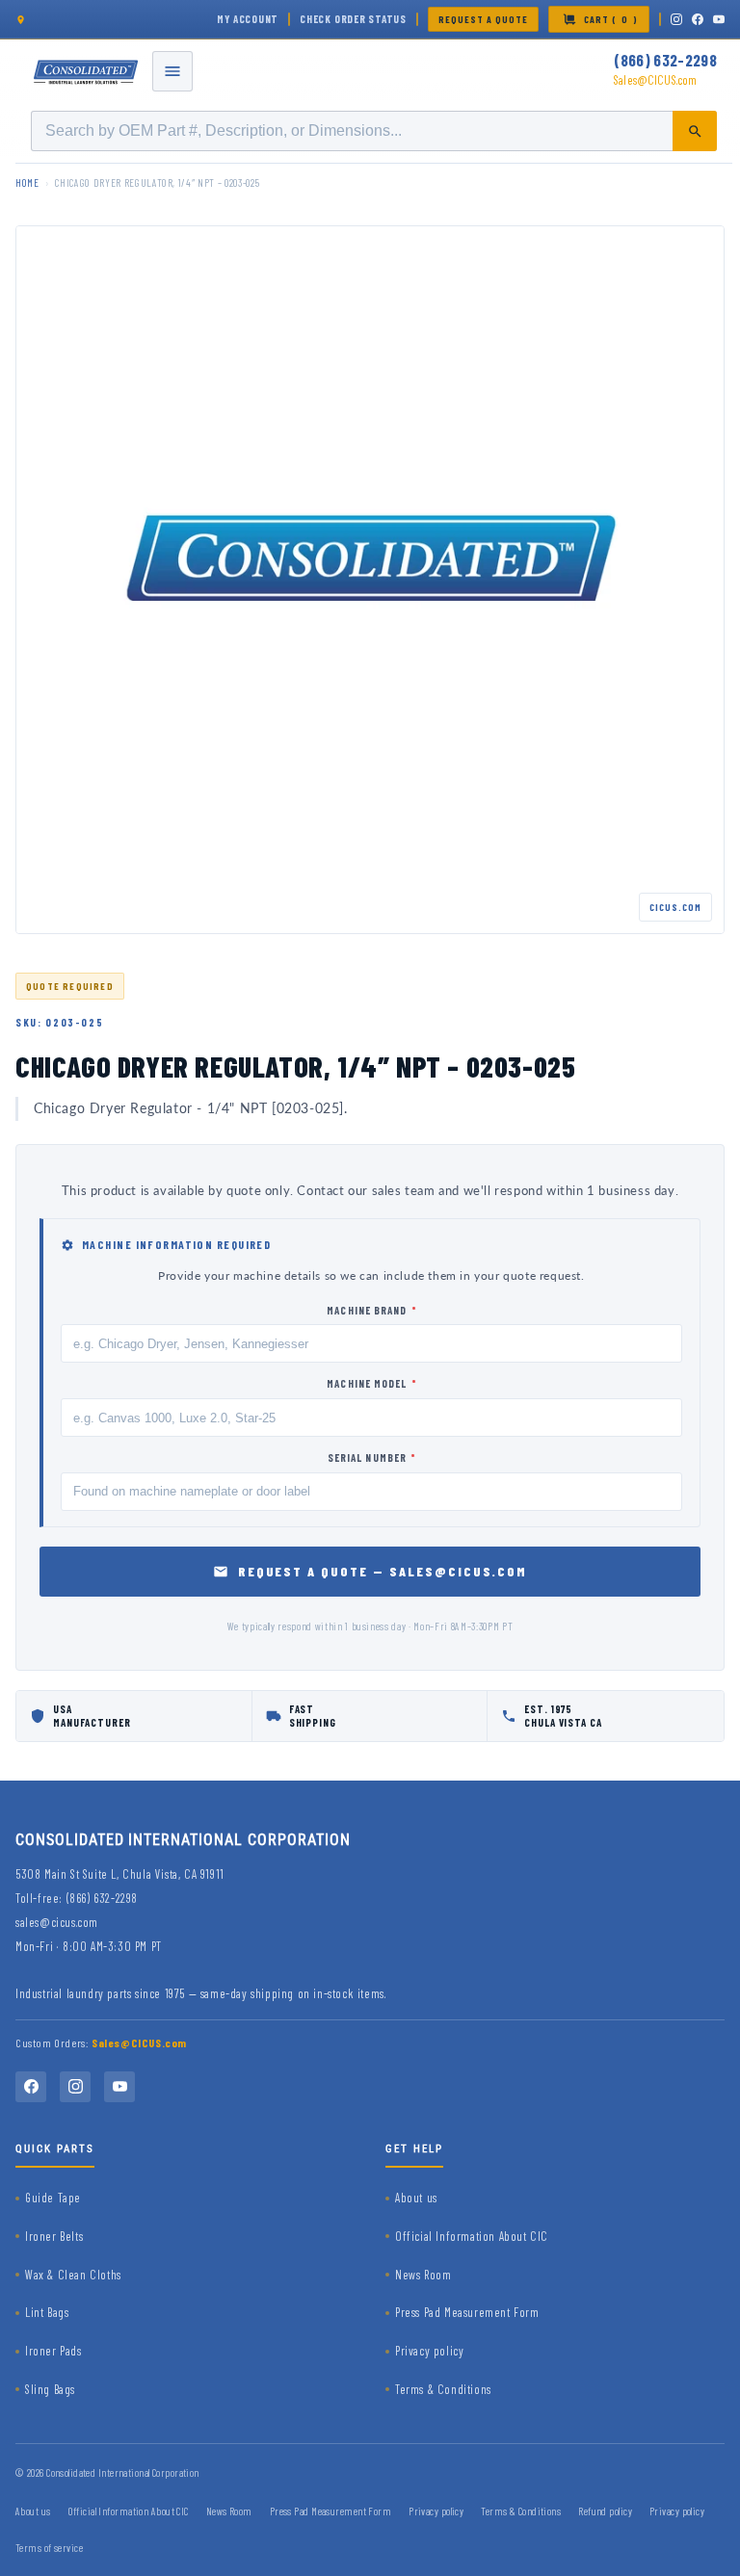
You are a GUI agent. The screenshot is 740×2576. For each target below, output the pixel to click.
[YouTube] (719, 19)
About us (416, 2198)
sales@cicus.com (57, 1922)
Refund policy (605, 2511)
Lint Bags (47, 2312)
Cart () (611, 19)
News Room (423, 2275)
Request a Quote (483, 19)
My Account (248, 19)
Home (27, 182)
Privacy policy (429, 2351)
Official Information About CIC (472, 2236)
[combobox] (374, 131)
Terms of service (49, 2548)
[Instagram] (676, 19)
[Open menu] (172, 71)
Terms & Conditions (443, 2389)
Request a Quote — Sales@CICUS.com (383, 1571)
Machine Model (371, 1383)
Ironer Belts (54, 2236)
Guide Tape (53, 2198)
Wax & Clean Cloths (73, 2275)
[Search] (695, 131)
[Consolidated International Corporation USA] (87, 71)
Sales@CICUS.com (655, 80)
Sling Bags (50, 2389)
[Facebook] (698, 19)
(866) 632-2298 (665, 60)
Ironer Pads (53, 2351)
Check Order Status (353, 19)
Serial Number (372, 1457)
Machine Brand (371, 1310)
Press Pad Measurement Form (467, 2312)
